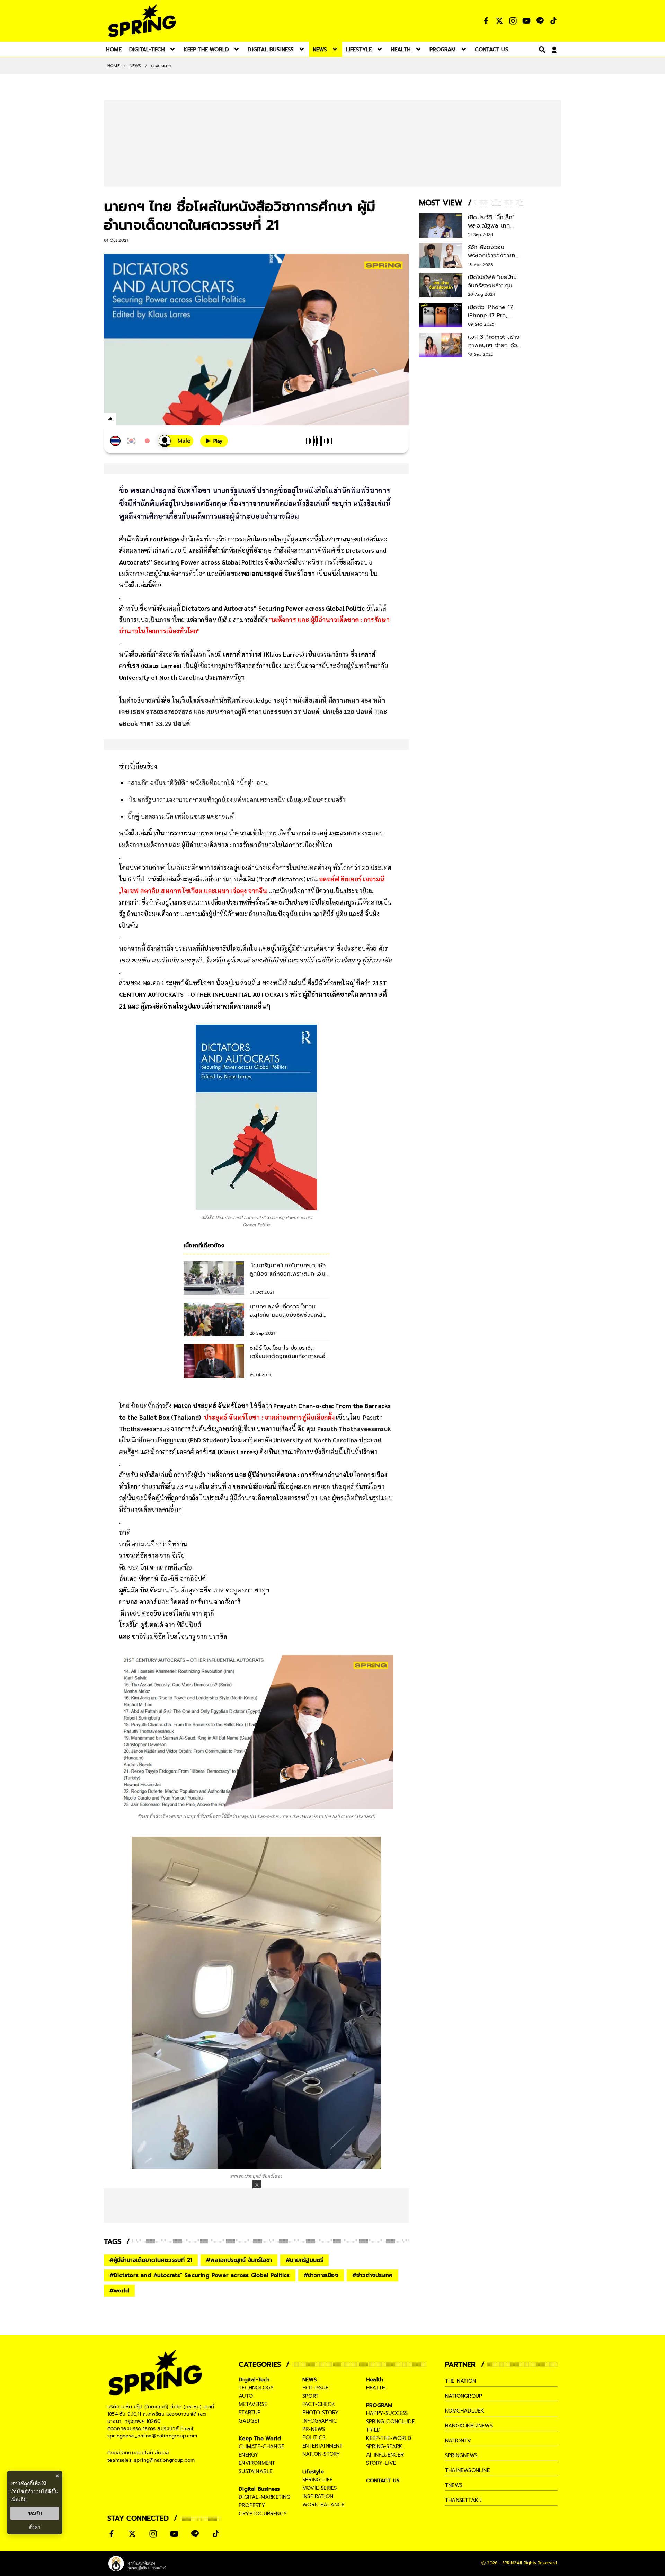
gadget (249, 2421)
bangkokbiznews (469, 2426)
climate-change (261, 2446)
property (252, 2505)
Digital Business (259, 2489)
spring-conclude (390, 2422)
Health (375, 2380)
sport (311, 2396)
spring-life (317, 2480)
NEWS (135, 66)
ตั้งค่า (35, 2527)
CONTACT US (383, 2481)
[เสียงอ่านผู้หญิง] (176, 441)
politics (314, 2437)
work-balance (323, 2505)
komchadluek (464, 2411)
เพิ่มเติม (19, 2499)
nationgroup (464, 2396)
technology (256, 2388)
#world (119, 2291)
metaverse (253, 2404)
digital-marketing (264, 2497)
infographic (320, 2421)
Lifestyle (313, 2472)
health (376, 2388)
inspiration (318, 2496)
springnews (461, 2455)
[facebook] (123, 420)
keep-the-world (389, 2438)
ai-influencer (385, 2455)
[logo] (142, 21)
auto (246, 2396)
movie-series (320, 2488)
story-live (381, 2463)
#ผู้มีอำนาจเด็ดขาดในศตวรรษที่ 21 (151, 2260)
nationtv (458, 2441)
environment (257, 2463)
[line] (147, 420)
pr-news (314, 2429)
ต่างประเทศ (161, 66)
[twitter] (135, 419)
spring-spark (384, 2446)
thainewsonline (467, 2470)
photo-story (321, 2413)
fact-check (319, 2404)
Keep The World (260, 2439)
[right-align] (541, 49)
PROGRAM (379, 2405)
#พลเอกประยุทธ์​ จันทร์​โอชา (239, 2260)
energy (249, 2455)
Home (114, 66)
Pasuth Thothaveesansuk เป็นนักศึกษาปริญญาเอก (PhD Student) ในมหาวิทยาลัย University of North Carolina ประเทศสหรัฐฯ (255, 1440)
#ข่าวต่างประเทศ (373, 2275)
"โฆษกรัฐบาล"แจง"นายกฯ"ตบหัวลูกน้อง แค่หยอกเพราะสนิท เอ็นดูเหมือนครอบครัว (236, 800)
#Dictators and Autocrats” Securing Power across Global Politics (200, 2275)
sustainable (255, 2471)
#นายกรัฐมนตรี (304, 2260)
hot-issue (315, 2388)
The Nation (460, 2381)
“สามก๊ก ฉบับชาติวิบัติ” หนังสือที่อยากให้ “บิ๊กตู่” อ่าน (198, 783)
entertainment (323, 2446)
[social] (486, 21)
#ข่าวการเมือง (321, 2275)
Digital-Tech (254, 2380)
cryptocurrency (263, 2514)
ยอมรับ (35, 2513)
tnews (454, 2485)
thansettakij (463, 2500)
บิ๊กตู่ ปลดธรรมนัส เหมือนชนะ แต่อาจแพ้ (181, 816)
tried (373, 2430)
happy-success (387, 2413)
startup (250, 2413)
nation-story (321, 2454)
